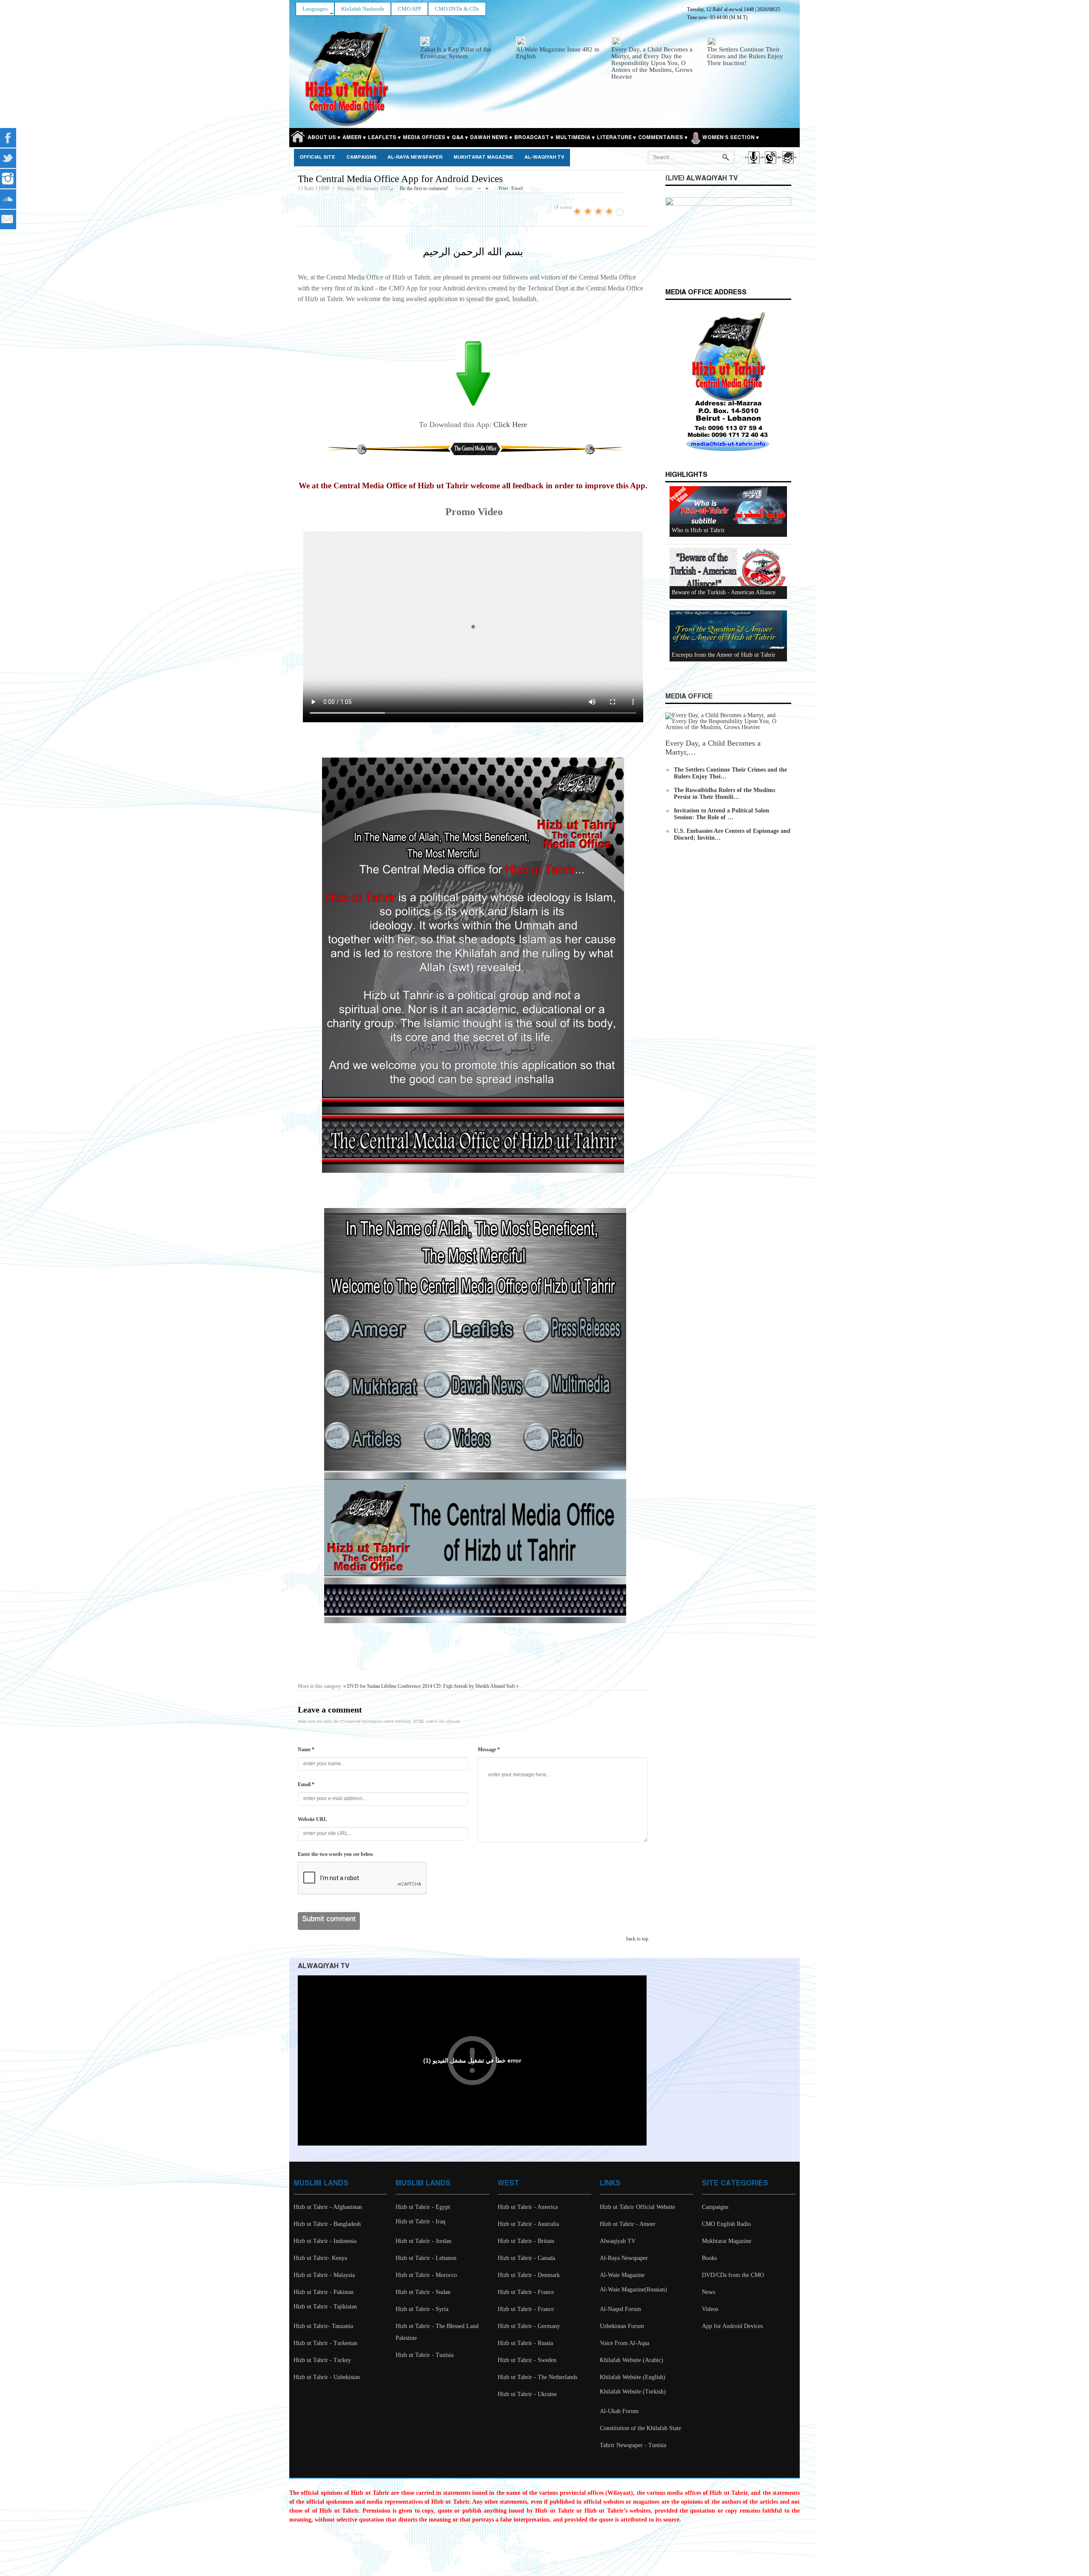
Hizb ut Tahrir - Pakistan (324, 2292)
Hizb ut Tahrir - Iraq (420, 2221)
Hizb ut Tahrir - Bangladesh (327, 2224)
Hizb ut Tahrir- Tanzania (323, 2326)
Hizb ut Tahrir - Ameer (628, 2224)
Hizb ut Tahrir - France (526, 2292)
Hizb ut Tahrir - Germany (529, 2326)
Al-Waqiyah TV (544, 157)
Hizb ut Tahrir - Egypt (423, 2207)
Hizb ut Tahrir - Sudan (423, 2292)
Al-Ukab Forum (619, 2411)
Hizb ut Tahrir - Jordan (423, 2241)
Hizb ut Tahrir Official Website (637, 2207)
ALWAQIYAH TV (324, 1966)
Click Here (510, 425)
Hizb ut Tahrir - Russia (525, 2343)
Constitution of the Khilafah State (640, 2428)
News (708, 2292)
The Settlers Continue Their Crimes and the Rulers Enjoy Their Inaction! (745, 56)
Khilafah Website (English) (633, 2377)
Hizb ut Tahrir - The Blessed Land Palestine (437, 2332)
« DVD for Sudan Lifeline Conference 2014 (388, 1686)
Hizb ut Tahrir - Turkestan (325, 2343)
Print (503, 188)
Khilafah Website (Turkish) (633, 2392)
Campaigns (361, 157)
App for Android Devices (732, 2326)
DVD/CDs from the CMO (733, 2275)
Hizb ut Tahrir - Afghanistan (328, 2207)
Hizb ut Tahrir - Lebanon (426, 2258)
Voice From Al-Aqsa (624, 2343)
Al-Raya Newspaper (415, 157)
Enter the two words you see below (336, 1854)
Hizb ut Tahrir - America (528, 2207)
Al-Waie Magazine (622, 2275)
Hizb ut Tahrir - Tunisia (425, 2355)
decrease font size (479, 187)
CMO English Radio (726, 2224)
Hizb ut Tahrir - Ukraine (527, 2394)
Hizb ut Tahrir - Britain (526, 2241)
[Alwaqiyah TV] (770, 165)
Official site (317, 157)
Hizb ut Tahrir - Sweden (527, 2360)
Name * (306, 1750)
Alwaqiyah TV (618, 2241)
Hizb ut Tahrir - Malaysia (324, 2275)
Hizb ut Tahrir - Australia (528, 2224)
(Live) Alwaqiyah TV (701, 178)
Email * (306, 1784)
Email (517, 188)
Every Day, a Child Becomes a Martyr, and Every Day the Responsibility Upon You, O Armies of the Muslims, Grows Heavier (652, 63)
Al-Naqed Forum (620, 2309)
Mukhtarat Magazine (483, 157)
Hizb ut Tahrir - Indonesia (325, 2241)
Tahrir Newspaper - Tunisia (633, 2445)
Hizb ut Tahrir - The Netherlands (537, 2377)
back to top (637, 1939)
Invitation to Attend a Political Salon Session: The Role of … (721, 814)
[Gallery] (787, 165)
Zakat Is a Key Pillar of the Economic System (456, 53)
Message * (489, 1750)
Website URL (312, 1819)
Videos (710, 2309)
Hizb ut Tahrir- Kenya (320, 2258)
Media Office (689, 697)
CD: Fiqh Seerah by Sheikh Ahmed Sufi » (476, 1686)
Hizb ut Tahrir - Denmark (529, 2275)
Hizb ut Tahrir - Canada (526, 2258)
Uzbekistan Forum (622, 2326)
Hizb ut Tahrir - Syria (422, 2309)
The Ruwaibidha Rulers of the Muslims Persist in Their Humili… (724, 794)
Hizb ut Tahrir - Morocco (426, 2275)
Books (709, 2258)
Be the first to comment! (424, 188)
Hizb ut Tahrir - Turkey (322, 2360)
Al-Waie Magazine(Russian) (633, 2290)
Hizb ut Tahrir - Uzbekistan (327, 2377)
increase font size (487, 187)
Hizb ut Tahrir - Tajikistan (325, 2307)
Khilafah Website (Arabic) (631, 2360)
